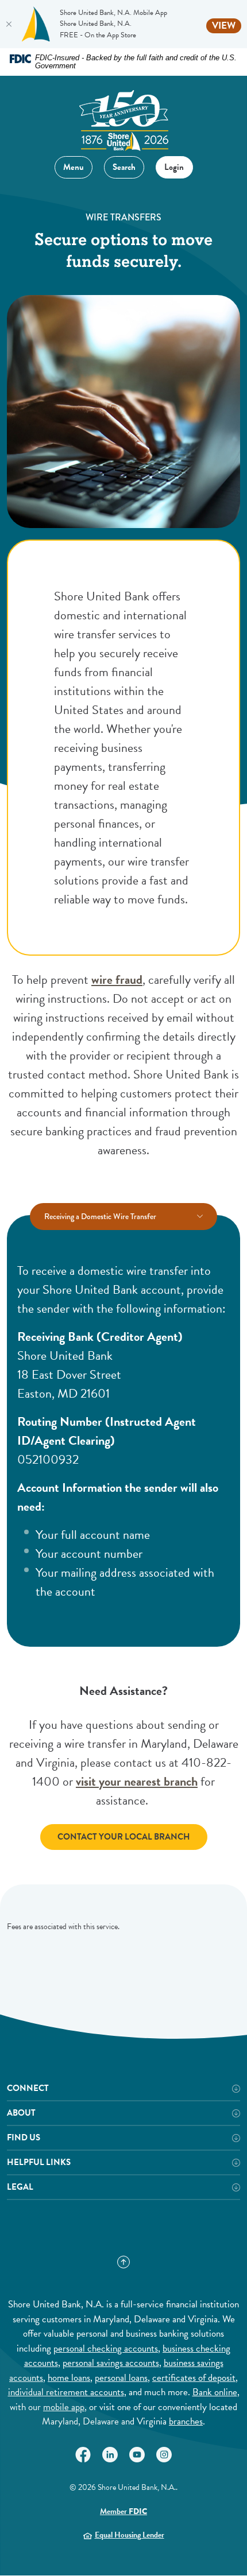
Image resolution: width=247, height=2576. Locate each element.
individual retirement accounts (66, 2392)
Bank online (215, 2392)
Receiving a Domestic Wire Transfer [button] (100, 1216)
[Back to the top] (123, 2262)
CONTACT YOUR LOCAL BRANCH (124, 1837)
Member (123, 2511)
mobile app (64, 2407)
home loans (69, 2378)
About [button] (21, 2113)
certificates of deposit (194, 2378)
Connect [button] (28, 2088)
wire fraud (117, 979)
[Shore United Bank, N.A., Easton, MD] (123, 116)
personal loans (121, 2378)
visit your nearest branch (137, 1781)
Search (120, 165)
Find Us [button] (24, 2138)
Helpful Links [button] (39, 2162)
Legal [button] (20, 2187)
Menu (74, 167)
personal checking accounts (106, 2348)
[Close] (9, 24)
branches (186, 2421)
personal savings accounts (111, 2363)
